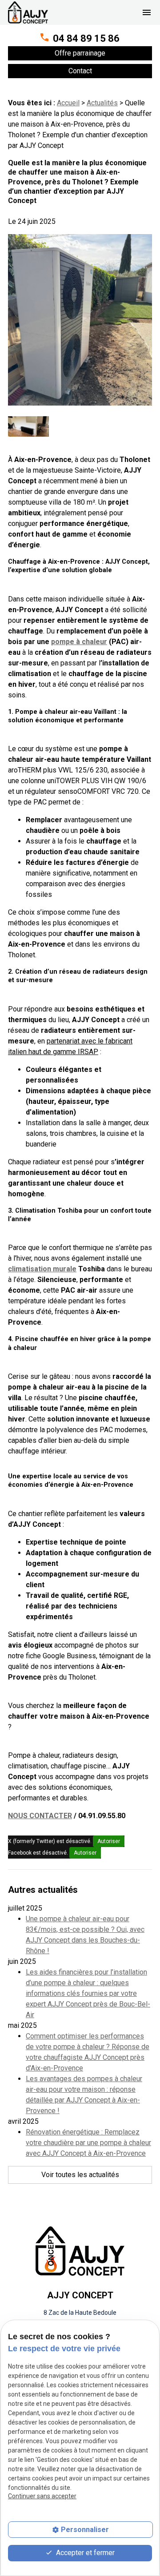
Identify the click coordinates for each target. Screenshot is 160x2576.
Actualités (102, 103)
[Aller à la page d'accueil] (28, 12)
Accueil (68, 103)
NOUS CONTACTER (40, 1816)
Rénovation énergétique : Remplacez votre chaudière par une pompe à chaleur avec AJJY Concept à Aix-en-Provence (88, 2143)
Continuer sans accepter (42, 2496)
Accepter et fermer (84, 2553)
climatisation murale (42, 1269)
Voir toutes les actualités (80, 2175)
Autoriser (109, 1841)
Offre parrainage (80, 53)
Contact (80, 71)
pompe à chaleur (79, 642)
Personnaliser (85, 2530)
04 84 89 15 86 (86, 38)
